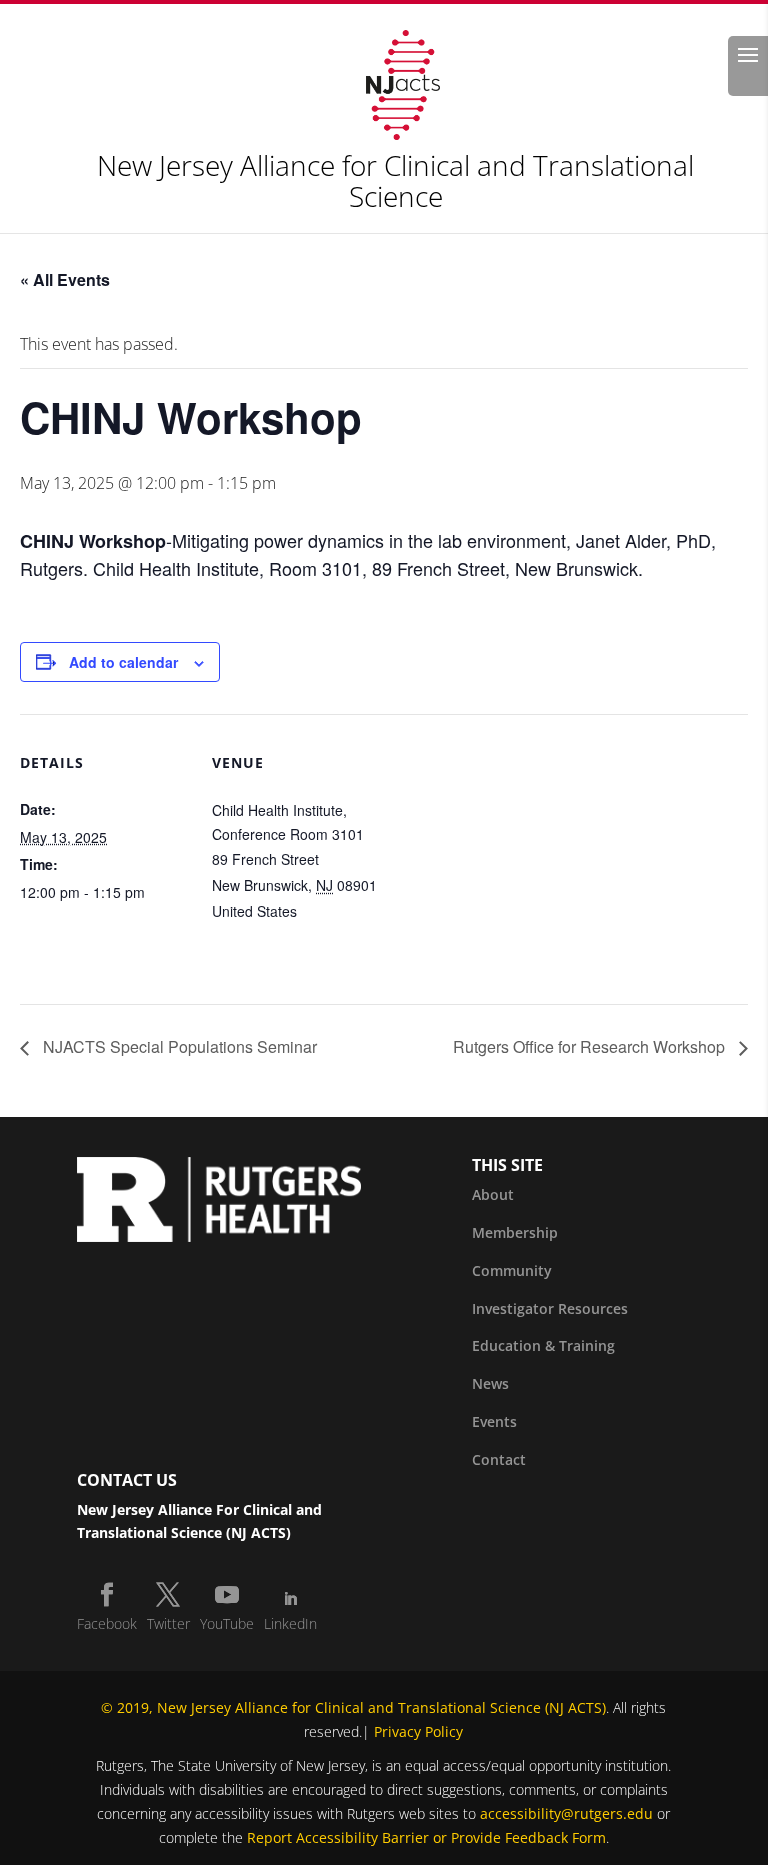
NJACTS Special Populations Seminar (178, 1046)
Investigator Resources (550, 1308)
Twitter (168, 1623)
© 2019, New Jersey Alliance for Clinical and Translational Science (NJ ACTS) (353, 1707)
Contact (499, 1459)
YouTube (227, 1623)
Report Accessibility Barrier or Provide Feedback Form (426, 1837)
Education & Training (543, 1345)
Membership (515, 1232)
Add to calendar (123, 662)
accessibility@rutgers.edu (566, 1813)
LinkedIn (290, 1623)
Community (512, 1270)
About (493, 1194)
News (490, 1383)
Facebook (107, 1623)
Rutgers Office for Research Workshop (591, 1046)
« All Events (65, 279)
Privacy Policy (418, 1731)
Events (494, 1421)
